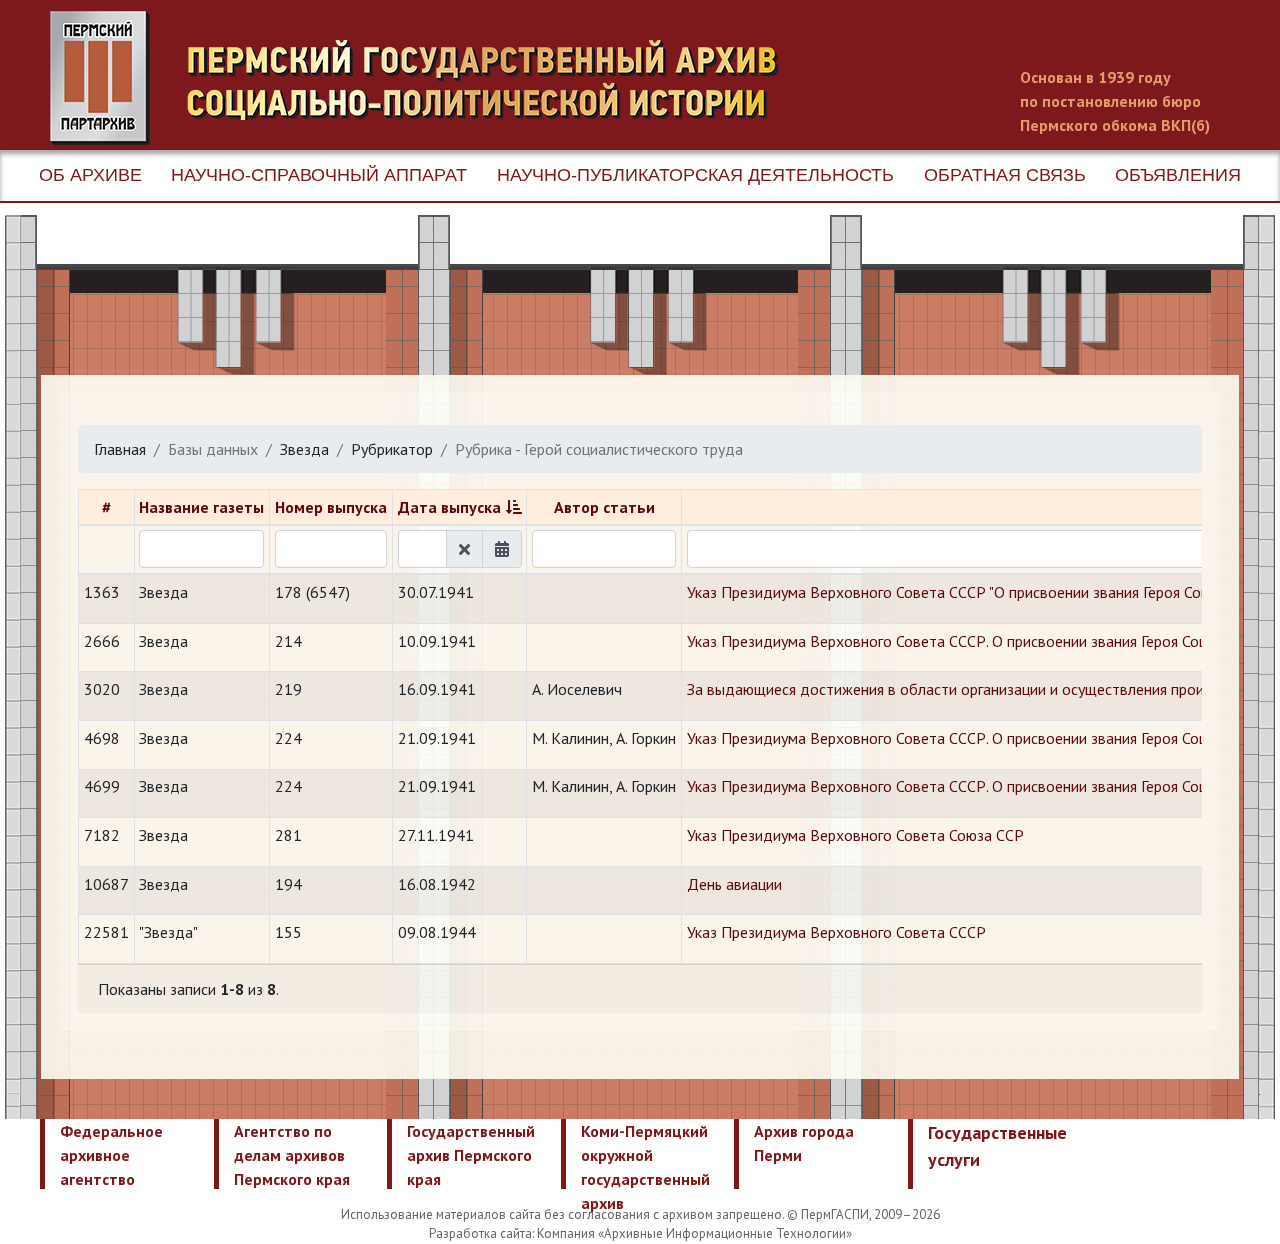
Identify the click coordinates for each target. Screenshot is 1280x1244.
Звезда (304, 449)
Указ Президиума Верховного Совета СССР (836, 932)
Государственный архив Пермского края (471, 1155)
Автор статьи (604, 507)
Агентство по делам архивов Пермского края (292, 1155)
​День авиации (734, 884)
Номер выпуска (331, 507)
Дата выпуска (449, 507)
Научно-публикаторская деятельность (695, 175)
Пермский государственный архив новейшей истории (425, 78)
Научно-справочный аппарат (319, 175)
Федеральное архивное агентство (111, 1155)
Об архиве (90, 175)
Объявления (1178, 175)
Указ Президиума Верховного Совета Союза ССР (855, 835)
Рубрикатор (392, 449)
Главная (120, 449)
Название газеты (201, 507)
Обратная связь (1005, 175)
